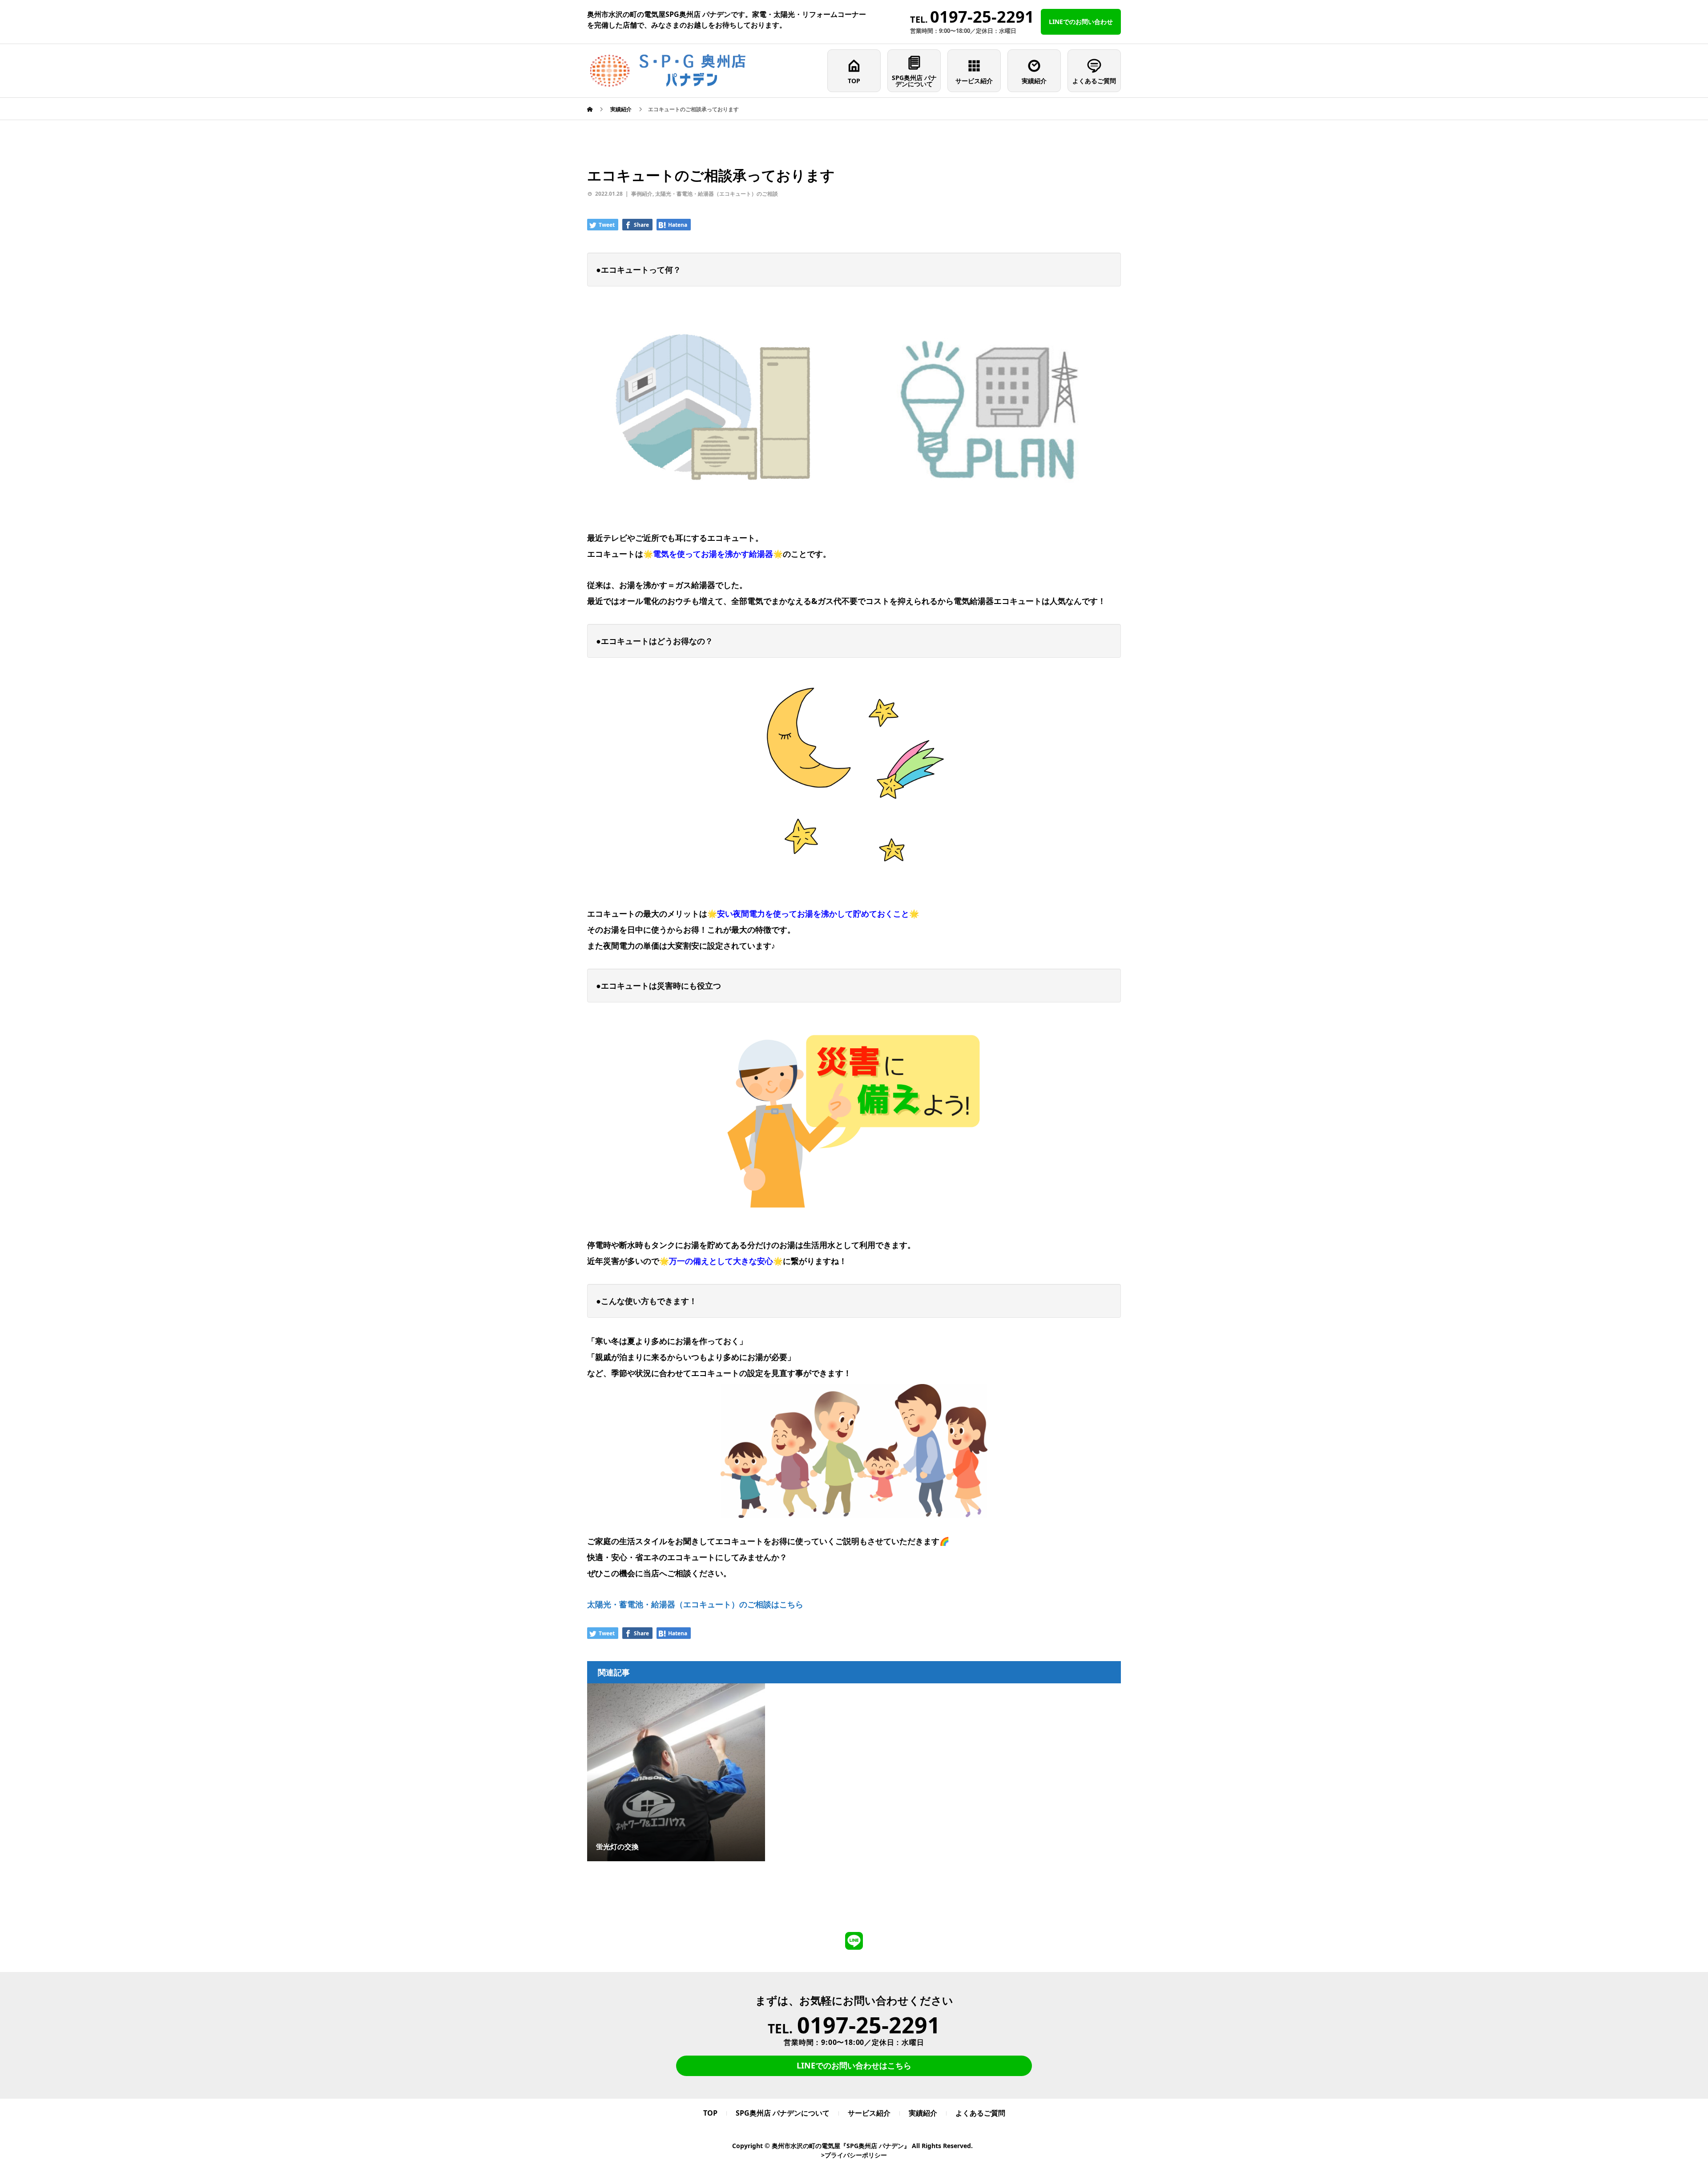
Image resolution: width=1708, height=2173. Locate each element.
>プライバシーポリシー (854, 2155)
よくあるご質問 (1094, 81)
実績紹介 (1034, 81)
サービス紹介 (974, 81)
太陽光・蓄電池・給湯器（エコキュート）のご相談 (717, 194)
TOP (854, 81)
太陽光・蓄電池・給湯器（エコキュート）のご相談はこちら (695, 1604)
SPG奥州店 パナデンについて (914, 81)
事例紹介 (642, 194)
